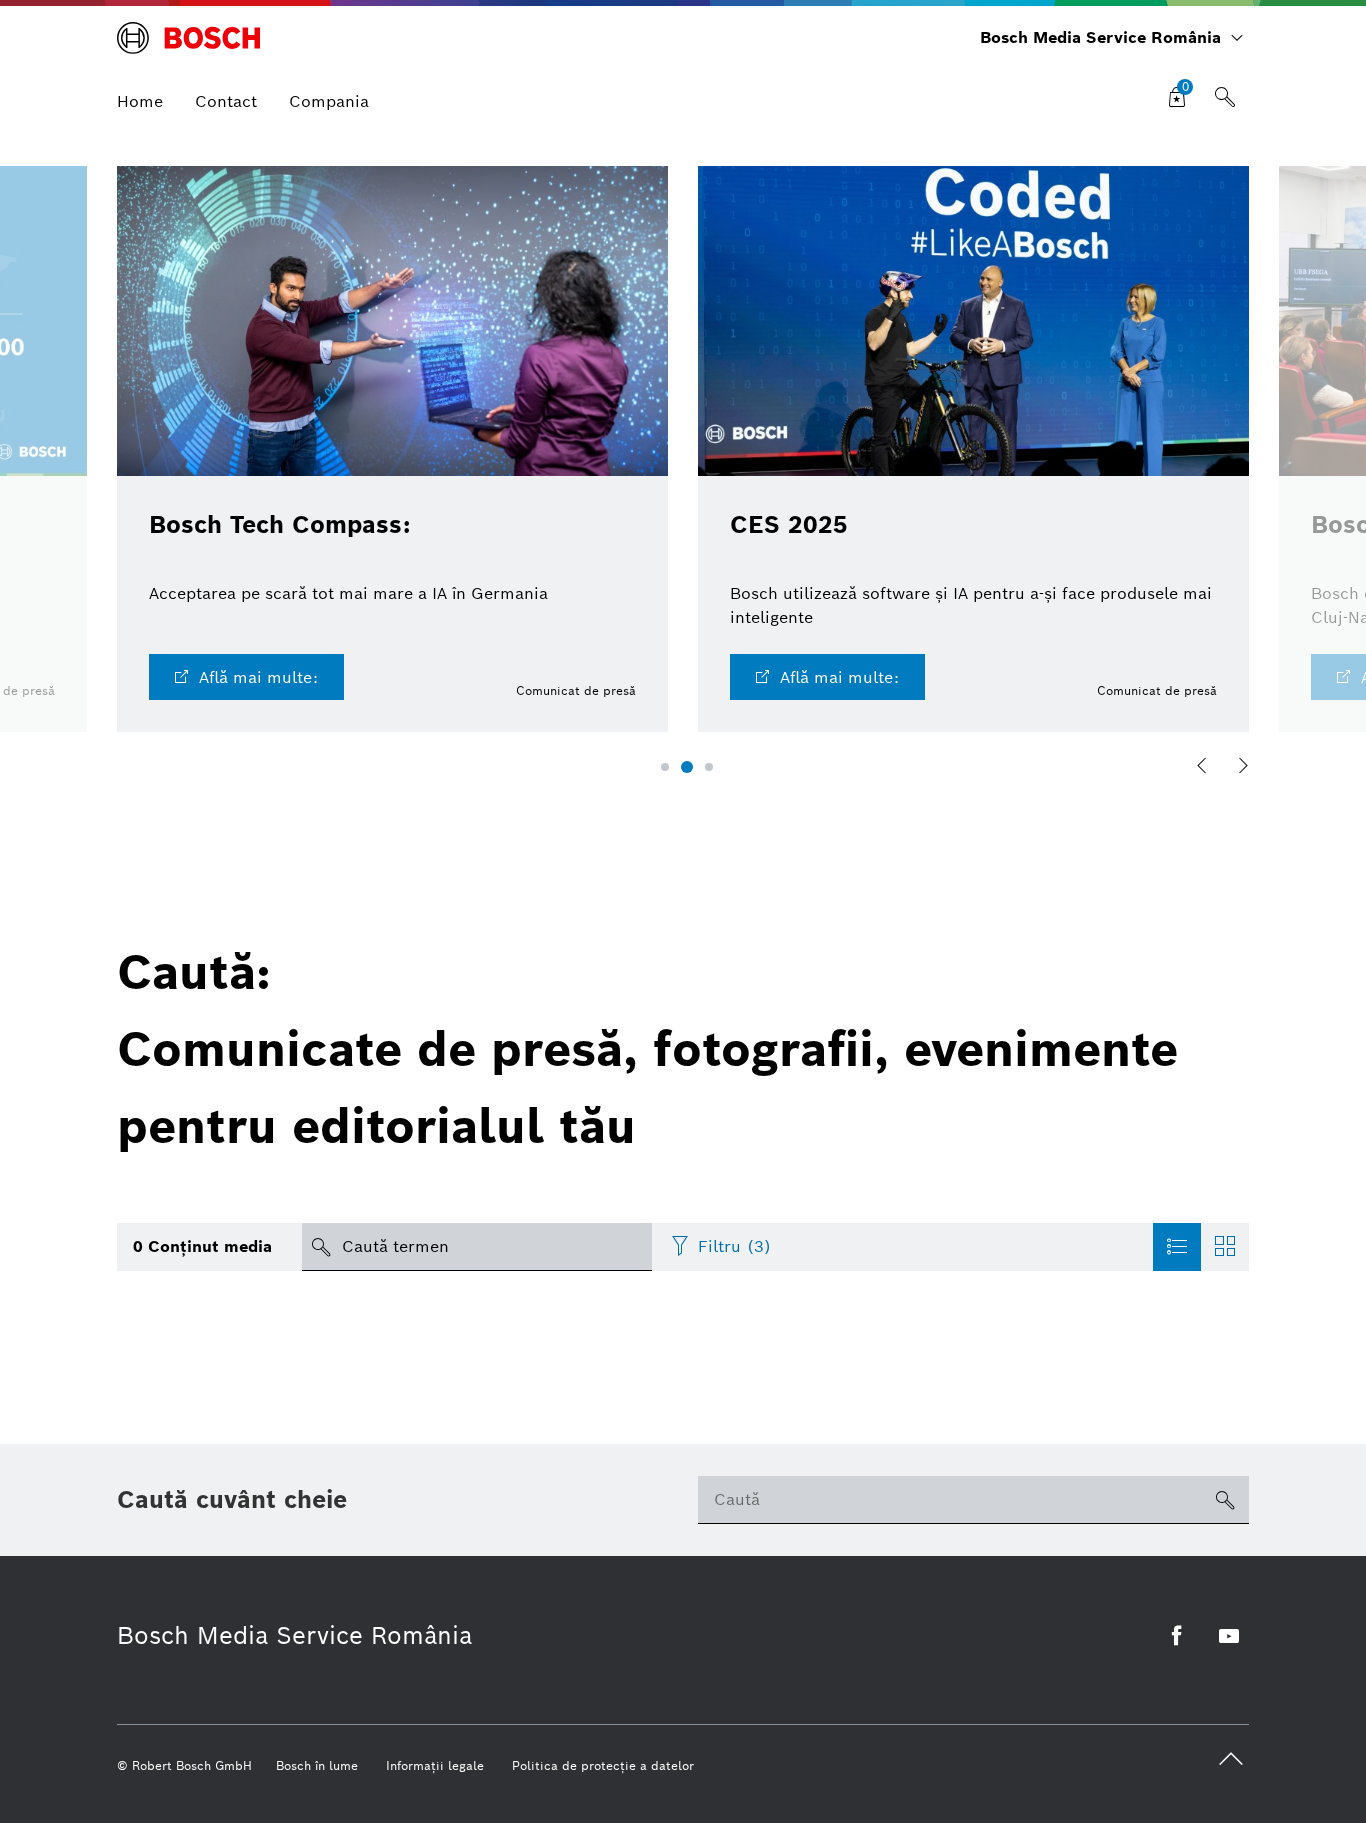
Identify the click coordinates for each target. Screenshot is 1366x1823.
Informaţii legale (435, 1765)
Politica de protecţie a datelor (603, 1765)
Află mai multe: (258, 677)
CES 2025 (789, 524)
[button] (665, 767)
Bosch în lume (317, 1765)
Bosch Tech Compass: (279, 524)
